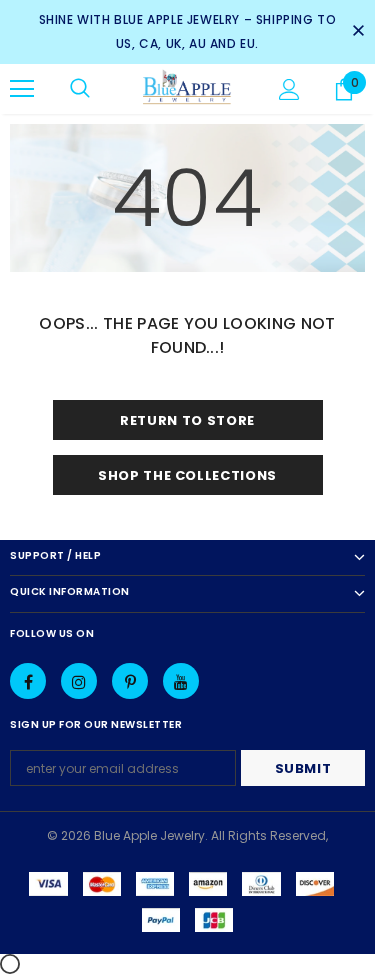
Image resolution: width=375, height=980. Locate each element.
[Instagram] (79, 681)
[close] (358, 32)
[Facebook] (28, 681)
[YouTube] (181, 681)
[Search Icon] (80, 89)
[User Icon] (289, 89)
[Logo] (187, 88)
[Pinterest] (130, 681)
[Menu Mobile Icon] (22, 89)
